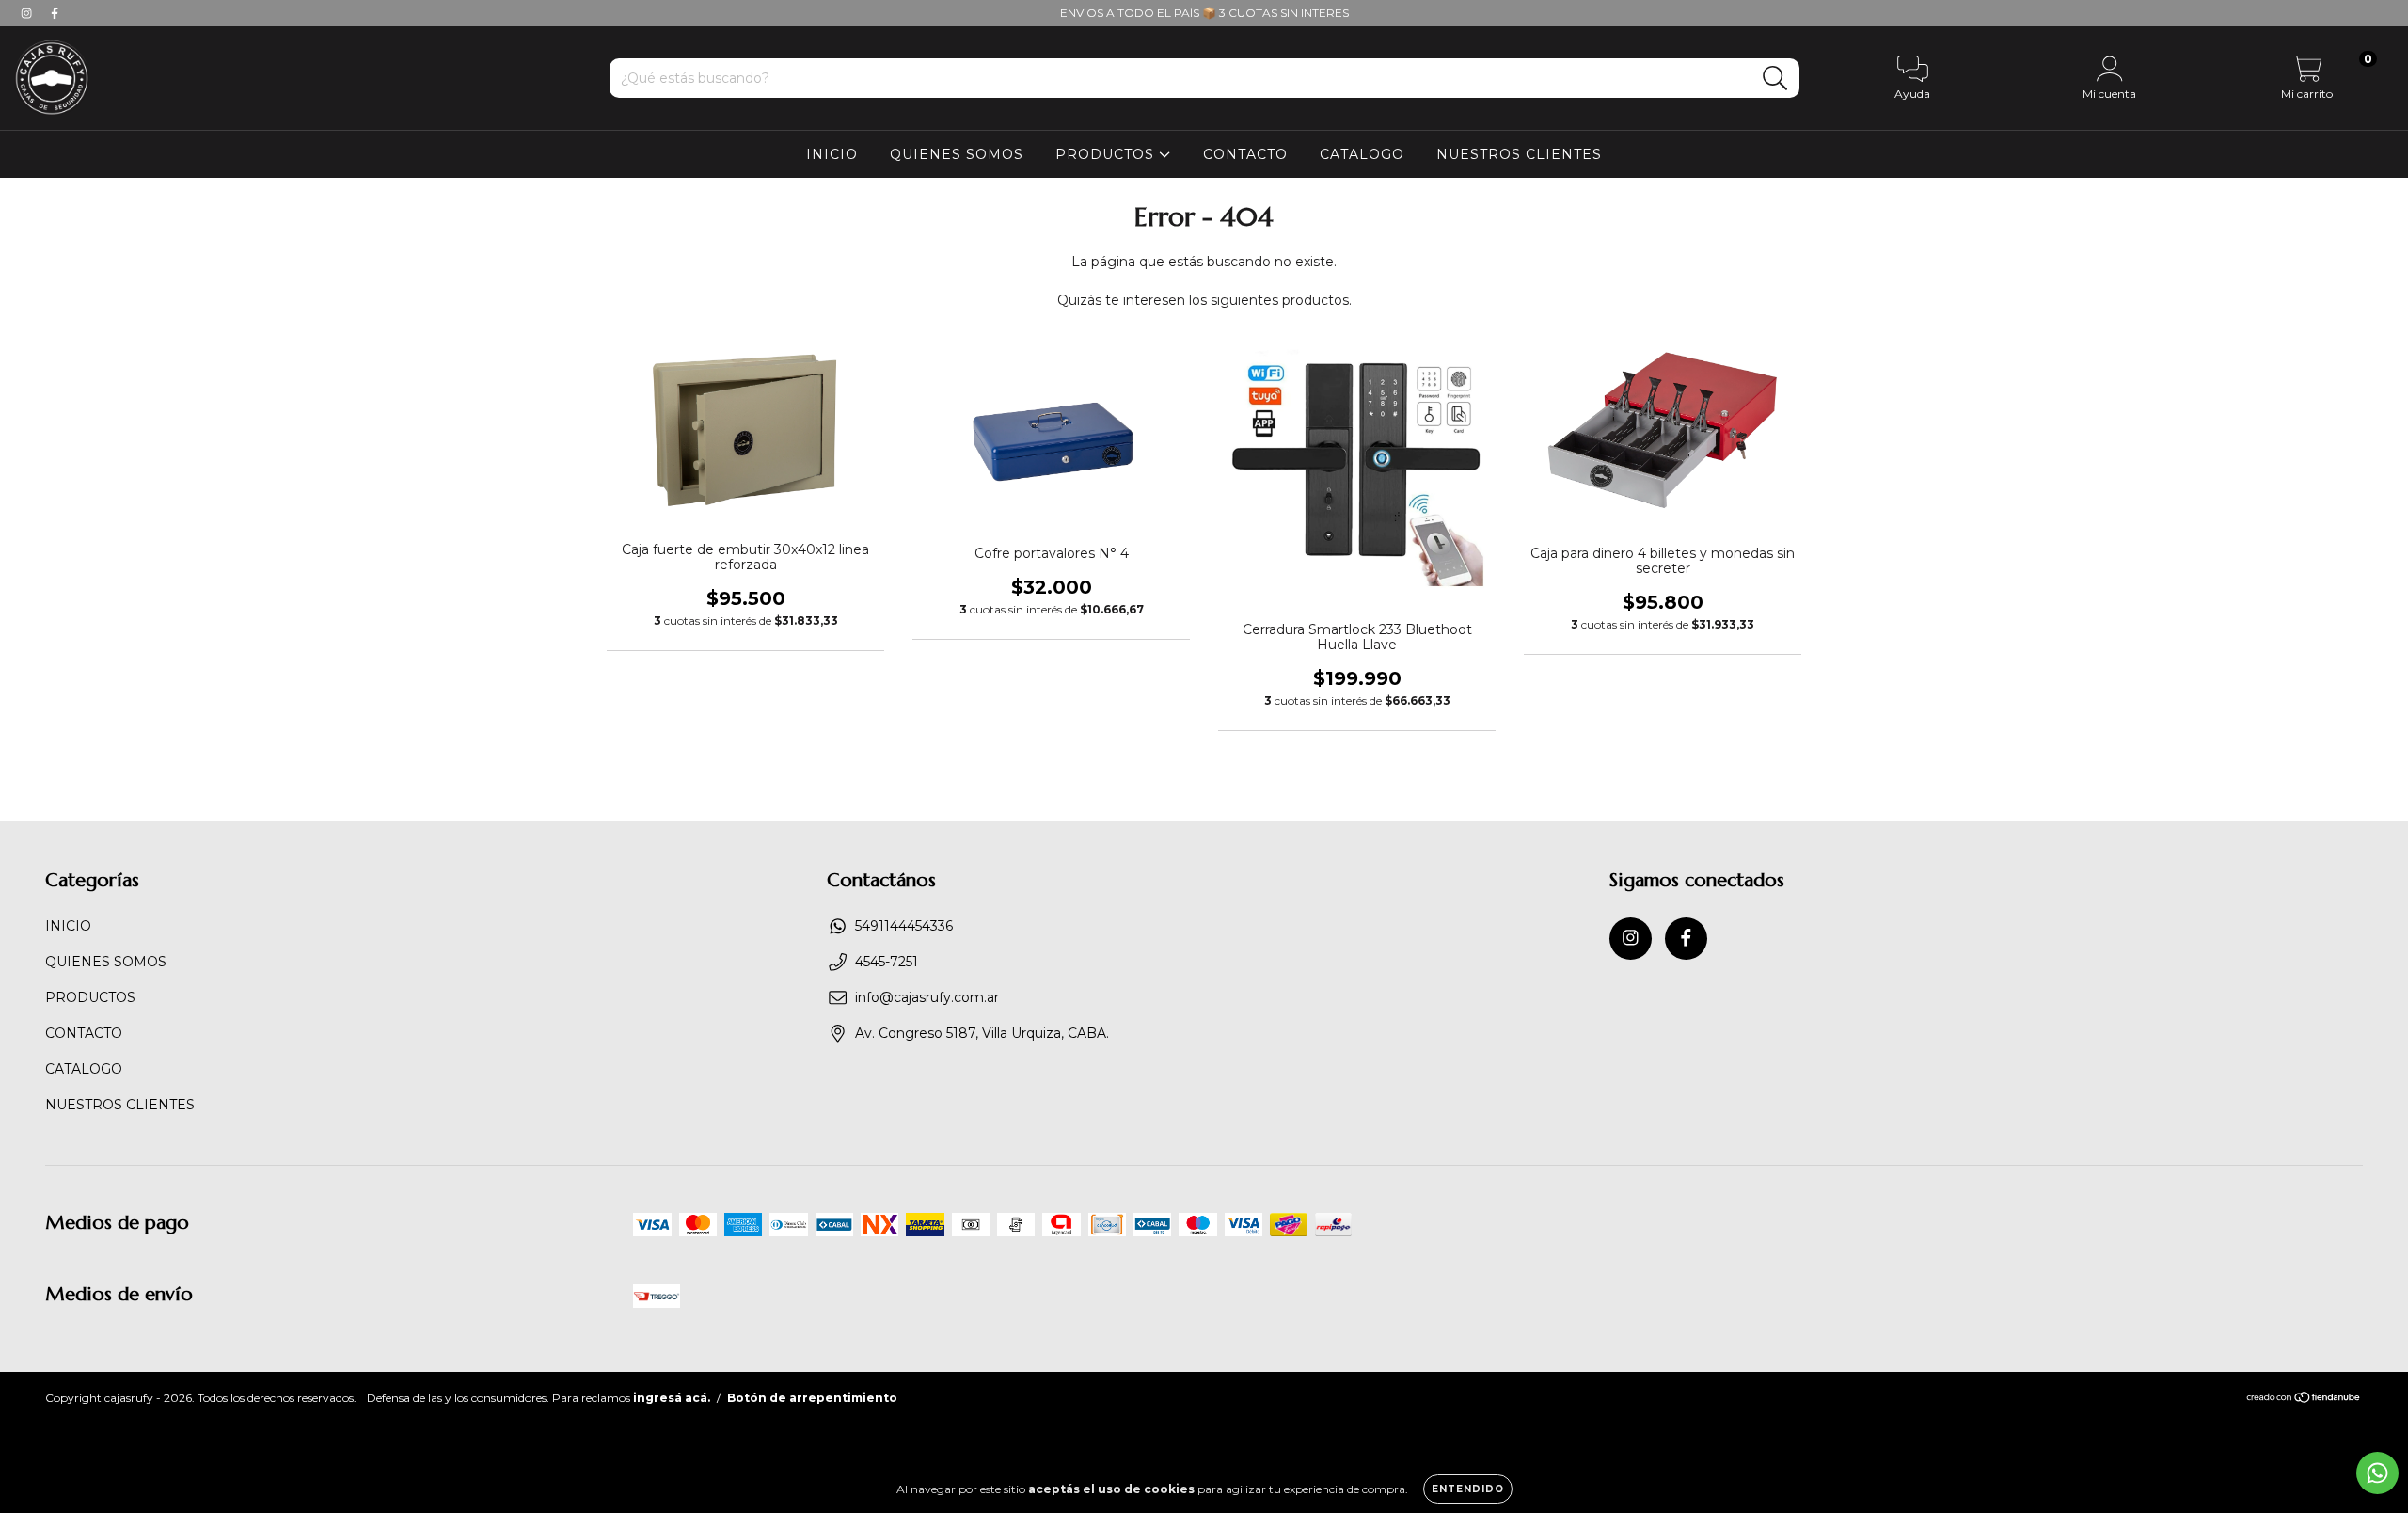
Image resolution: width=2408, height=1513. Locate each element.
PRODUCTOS (1107, 154)
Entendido (1468, 1489)
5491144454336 (904, 926)
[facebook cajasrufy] (55, 13)
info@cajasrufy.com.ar (927, 997)
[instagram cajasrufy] (28, 13)
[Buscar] (1775, 79)
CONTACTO (1245, 154)
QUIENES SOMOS (957, 154)
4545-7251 (887, 962)
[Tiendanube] (2304, 1400)
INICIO (832, 154)
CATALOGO (1362, 154)
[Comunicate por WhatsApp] (2377, 1473)
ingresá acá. (672, 1398)
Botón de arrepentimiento (812, 1398)
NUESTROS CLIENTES (1519, 154)
